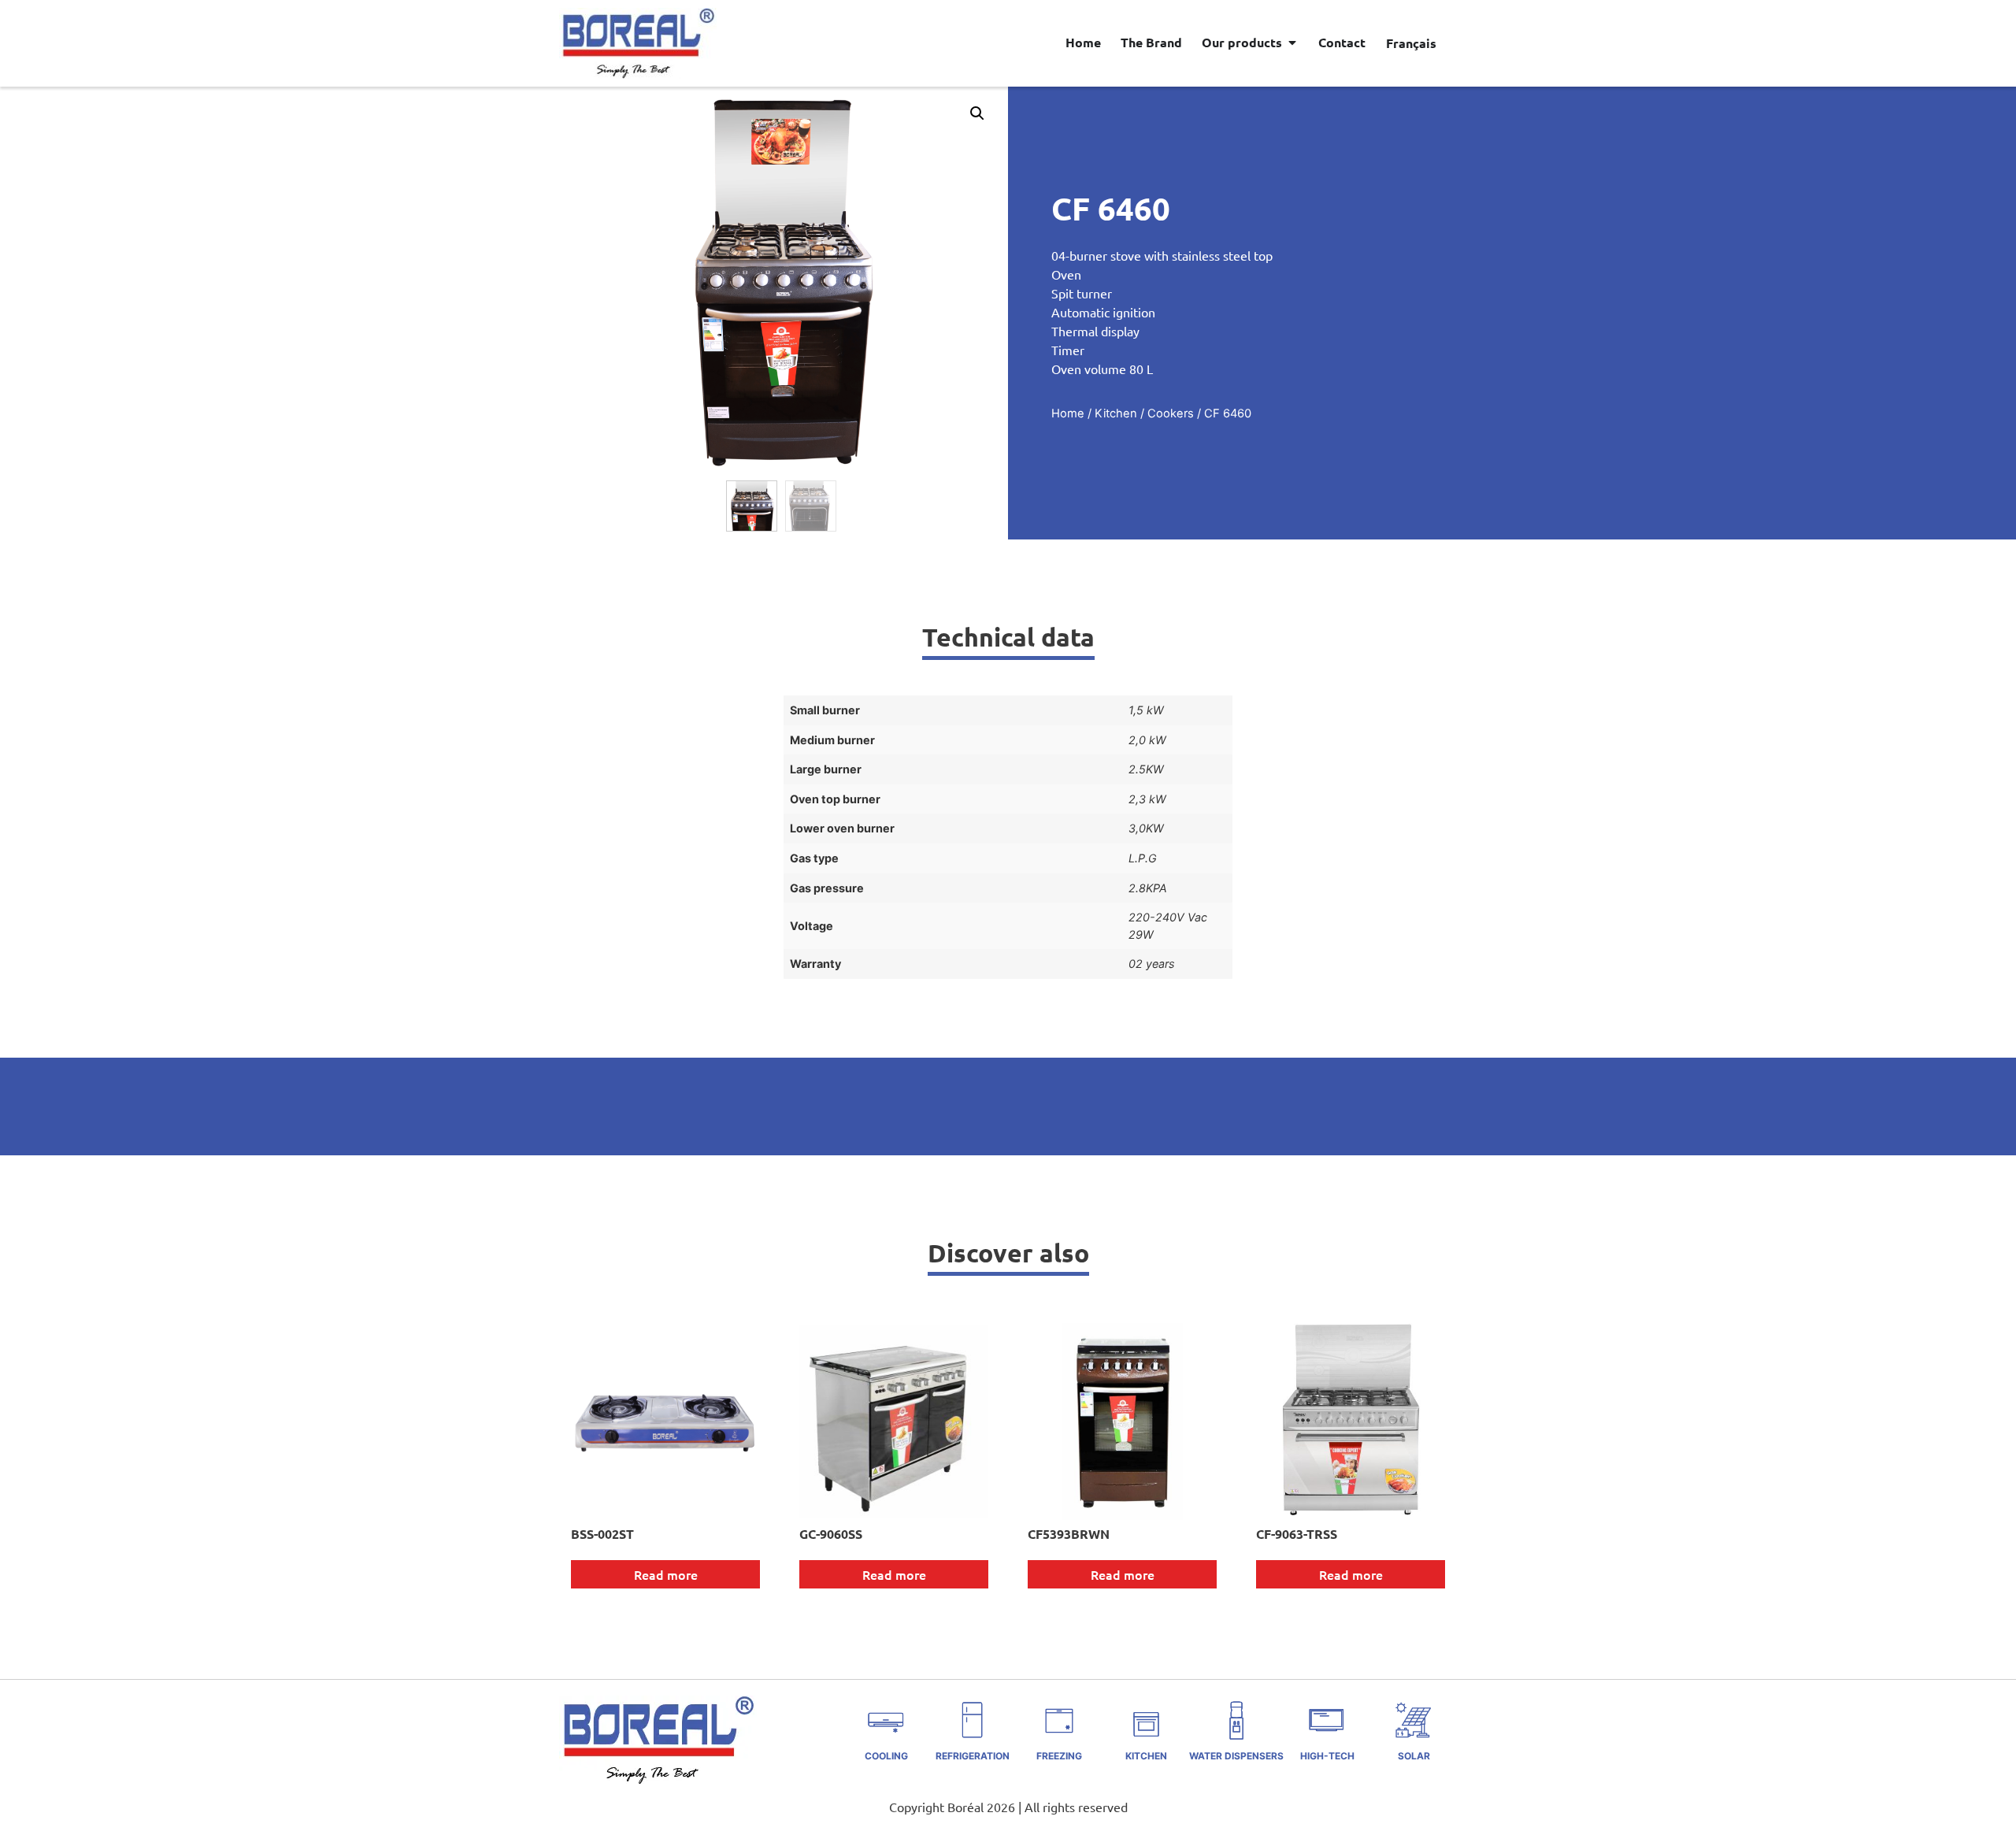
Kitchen (1116, 413)
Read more (666, 1574)
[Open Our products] (1292, 43)
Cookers (1171, 413)
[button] (977, 113)
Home (1068, 413)
